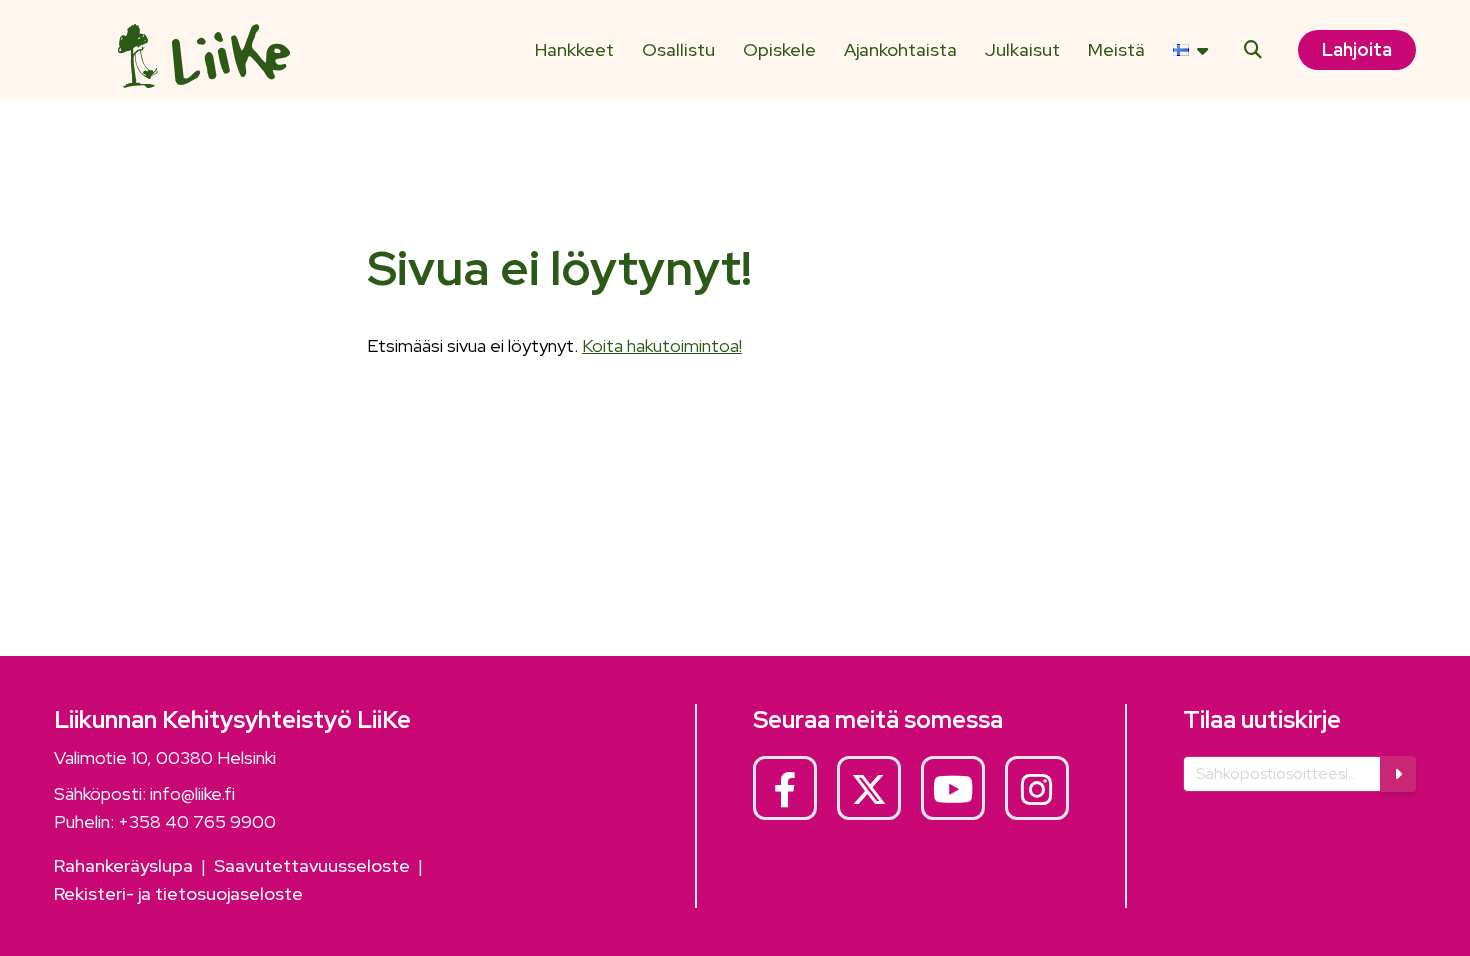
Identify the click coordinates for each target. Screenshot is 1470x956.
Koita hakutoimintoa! (662, 345)
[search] (1253, 50)
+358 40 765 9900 (197, 821)
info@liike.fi (192, 793)
